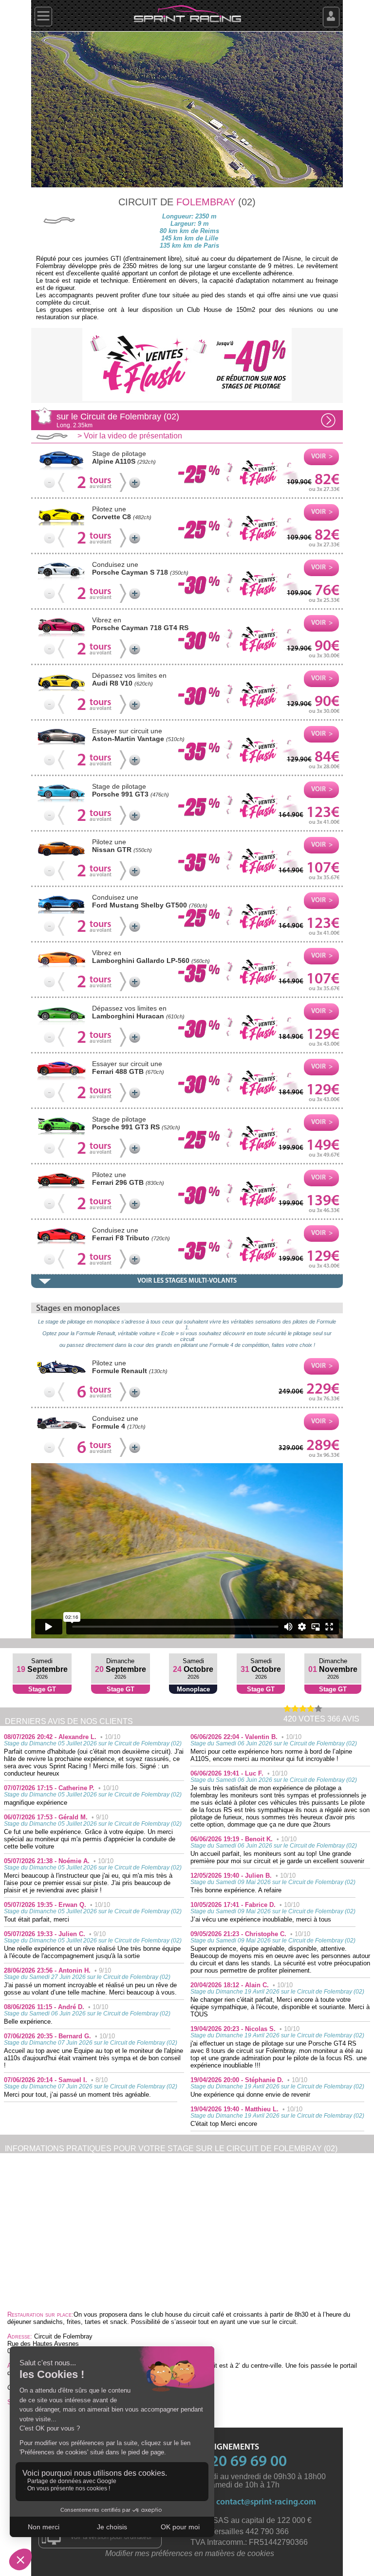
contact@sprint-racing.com (266, 2502)
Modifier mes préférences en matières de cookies (190, 2553)
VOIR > (322, 457)
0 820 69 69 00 (239, 2462)
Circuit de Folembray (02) (118, 420)
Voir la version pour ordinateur (112, 2537)
